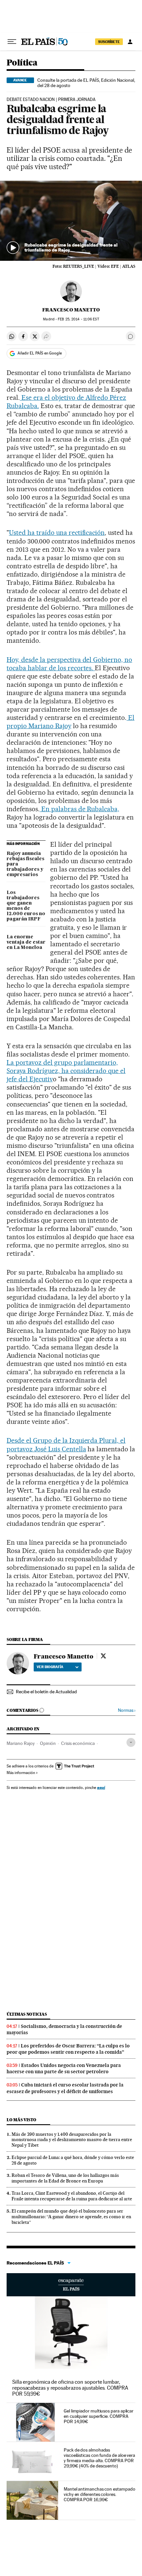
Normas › (127, 1710)
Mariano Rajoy (21, 1743)
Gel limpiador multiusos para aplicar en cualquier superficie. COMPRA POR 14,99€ (99, 2416)
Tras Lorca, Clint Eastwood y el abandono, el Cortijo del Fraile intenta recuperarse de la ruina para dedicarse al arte (72, 2196)
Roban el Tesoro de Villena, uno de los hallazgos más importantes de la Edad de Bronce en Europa (65, 2178)
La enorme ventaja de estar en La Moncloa (26, 942)
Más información (21, 1773)
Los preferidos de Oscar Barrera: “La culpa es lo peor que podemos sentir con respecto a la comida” (68, 2049)
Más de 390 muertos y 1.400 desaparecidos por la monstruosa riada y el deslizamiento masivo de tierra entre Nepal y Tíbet (72, 2140)
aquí (101, 1787)
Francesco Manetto (71, 310)
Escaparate (71, 2285)
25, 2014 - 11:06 (78, 319)
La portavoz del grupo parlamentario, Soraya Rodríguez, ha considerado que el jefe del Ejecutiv (66, 1071)
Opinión (48, 1743)
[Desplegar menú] (12, 42)
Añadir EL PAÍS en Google (40, 353)
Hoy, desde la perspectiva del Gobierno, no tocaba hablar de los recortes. (69, 664)
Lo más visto (21, 2120)
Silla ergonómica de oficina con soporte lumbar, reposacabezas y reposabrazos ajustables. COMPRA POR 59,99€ (70, 2388)
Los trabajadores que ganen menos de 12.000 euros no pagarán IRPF (26, 906)
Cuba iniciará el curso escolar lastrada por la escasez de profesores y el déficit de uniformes (65, 2088)
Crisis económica (78, 1743)
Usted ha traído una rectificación (57, 533)
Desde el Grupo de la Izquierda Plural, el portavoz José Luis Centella (66, 1445)
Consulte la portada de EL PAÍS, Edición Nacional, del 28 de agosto (86, 83)
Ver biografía (50, 1667)
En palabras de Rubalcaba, (80, 809)
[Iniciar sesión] (130, 42)
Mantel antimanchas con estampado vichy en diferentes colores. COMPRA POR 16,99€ (99, 2494)
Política (22, 63)
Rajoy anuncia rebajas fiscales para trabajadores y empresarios (25, 864)
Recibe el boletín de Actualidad (46, 1692)
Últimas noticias (27, 2014)
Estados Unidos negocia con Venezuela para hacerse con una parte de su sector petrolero (64, 2068)
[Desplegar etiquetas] (131, 1742)
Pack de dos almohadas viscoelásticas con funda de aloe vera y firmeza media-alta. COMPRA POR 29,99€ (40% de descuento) (99, 2458)
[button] (71, 221)
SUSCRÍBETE (109, 42)
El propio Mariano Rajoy (71, 722)
